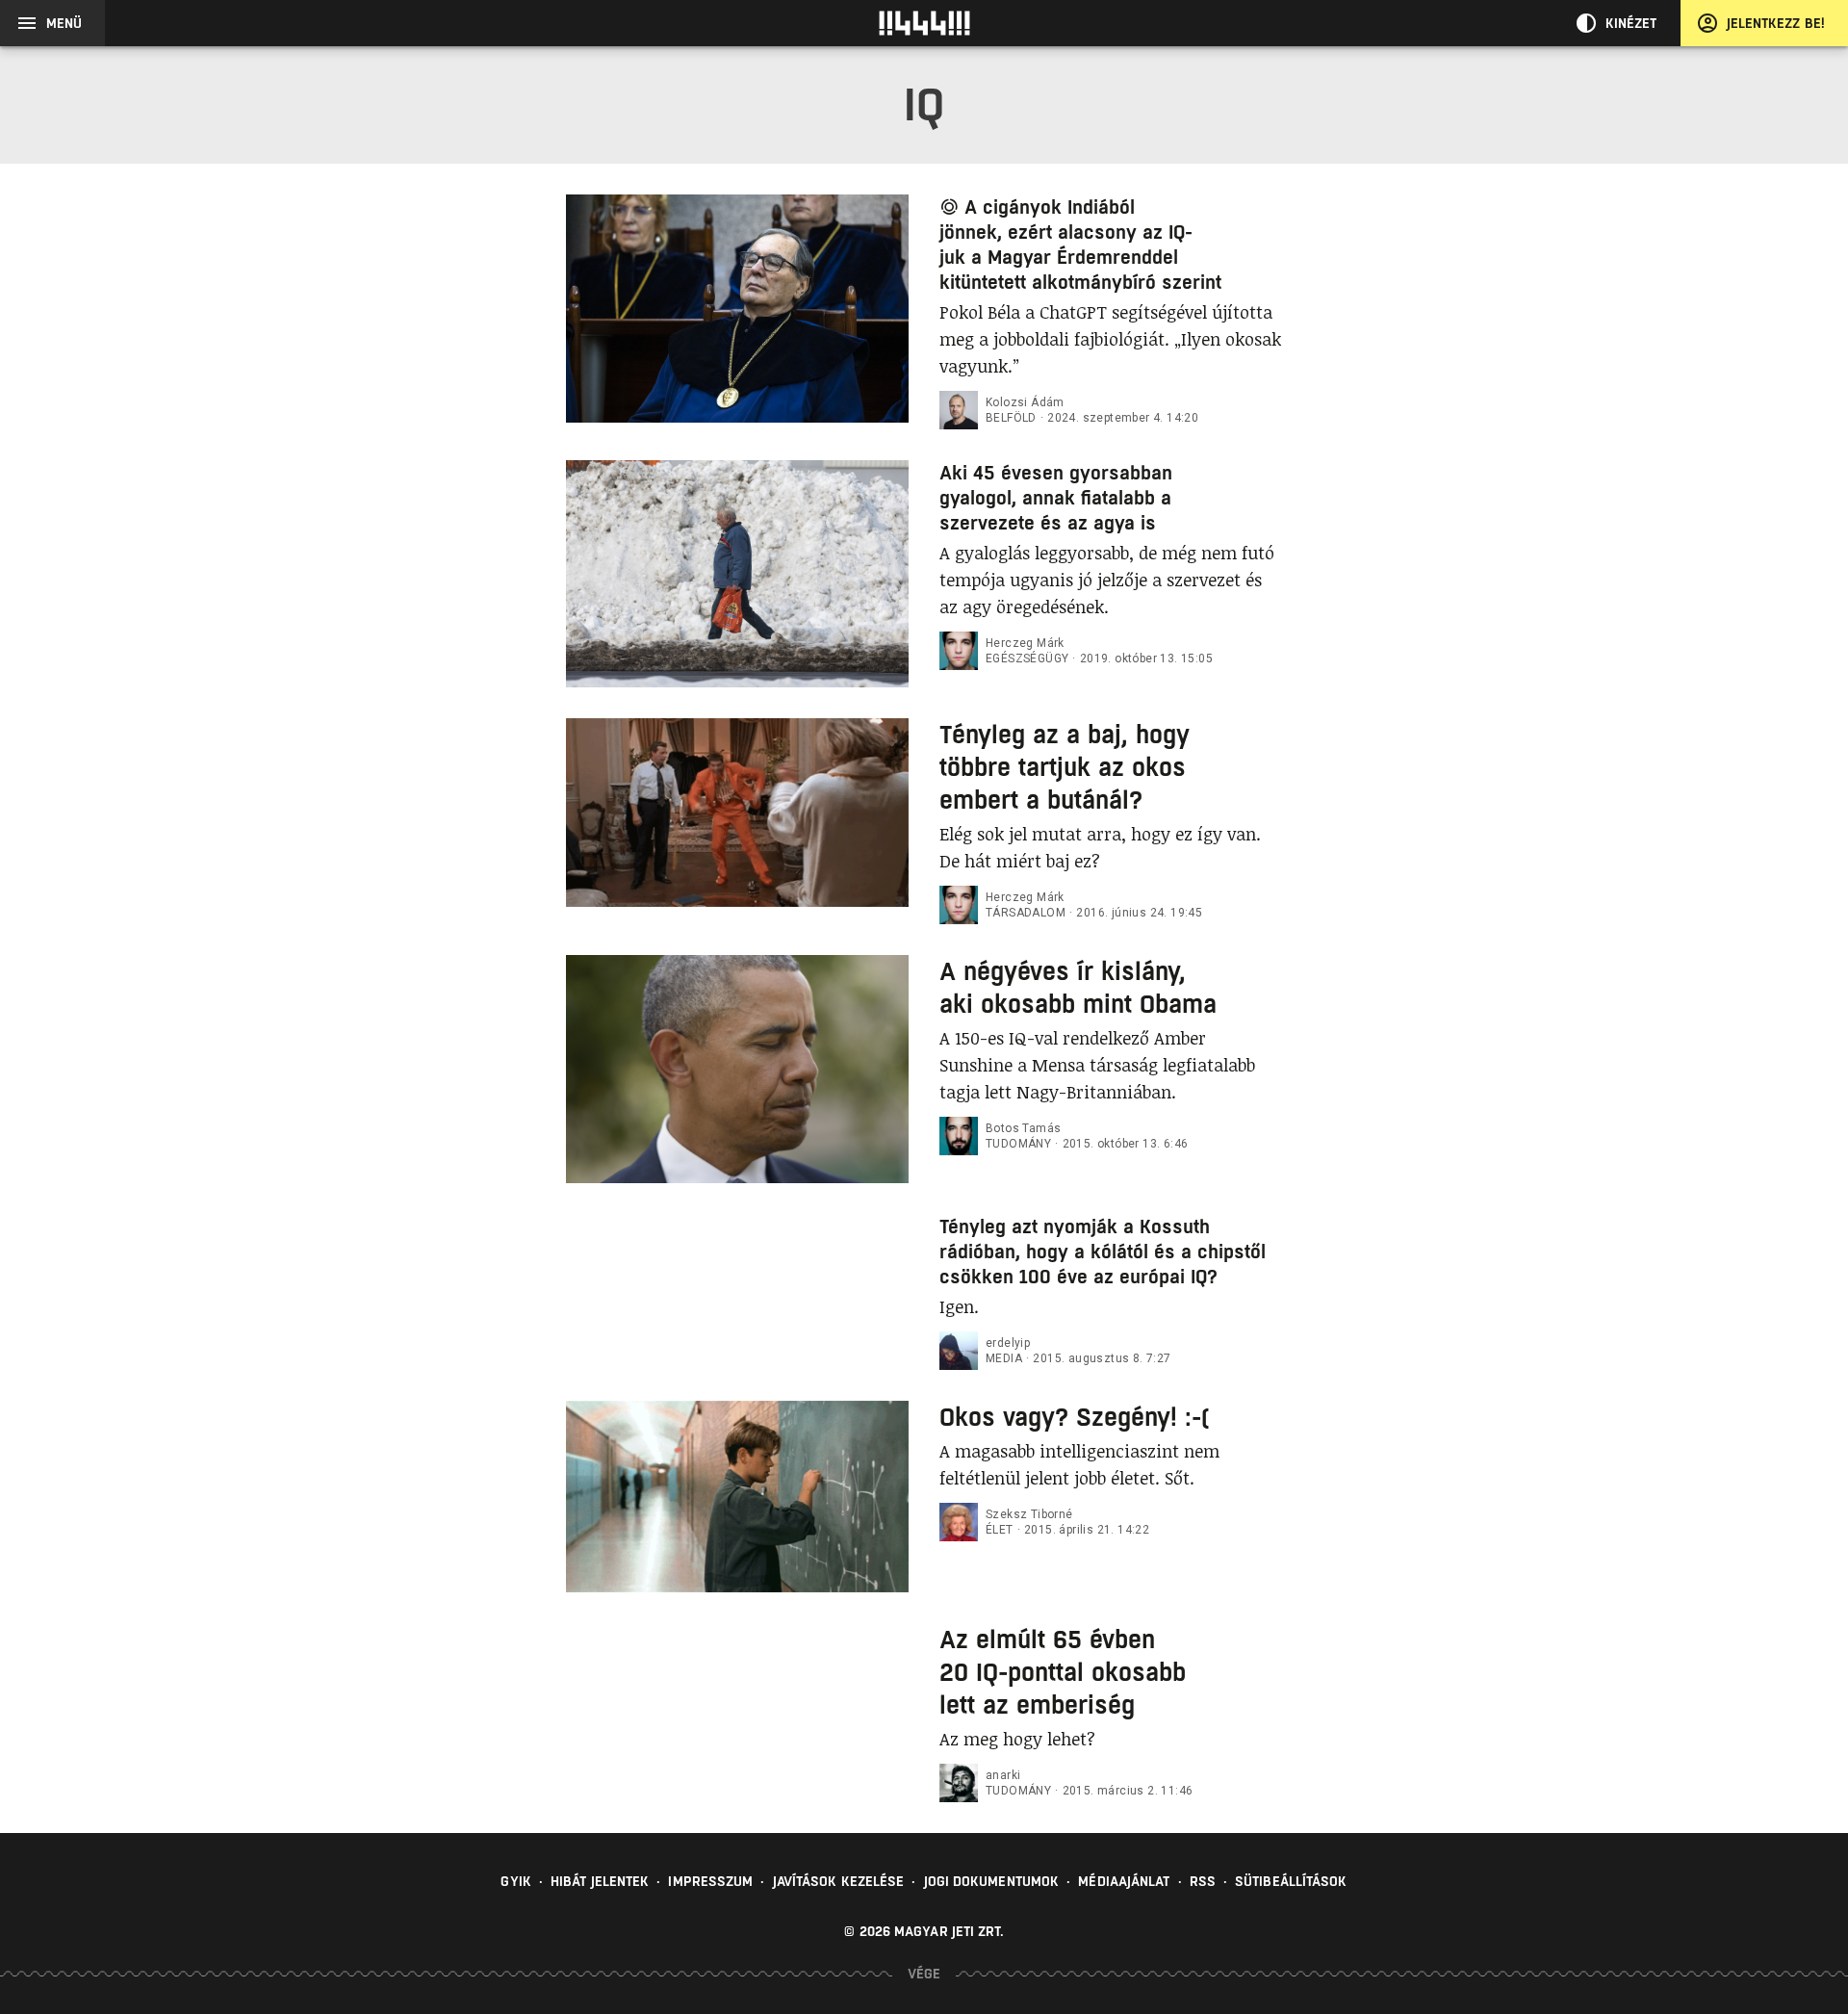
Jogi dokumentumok (992, 1881)
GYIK (515, 1881)
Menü (64, 23)
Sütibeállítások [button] (1291, 1881)
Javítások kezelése (839, 1881)
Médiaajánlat (1124, 1881)
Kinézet (1631, 23)
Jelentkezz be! (1776, 23)
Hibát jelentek (600, 1881)
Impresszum (710, 1881)
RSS (1203, 1881)
